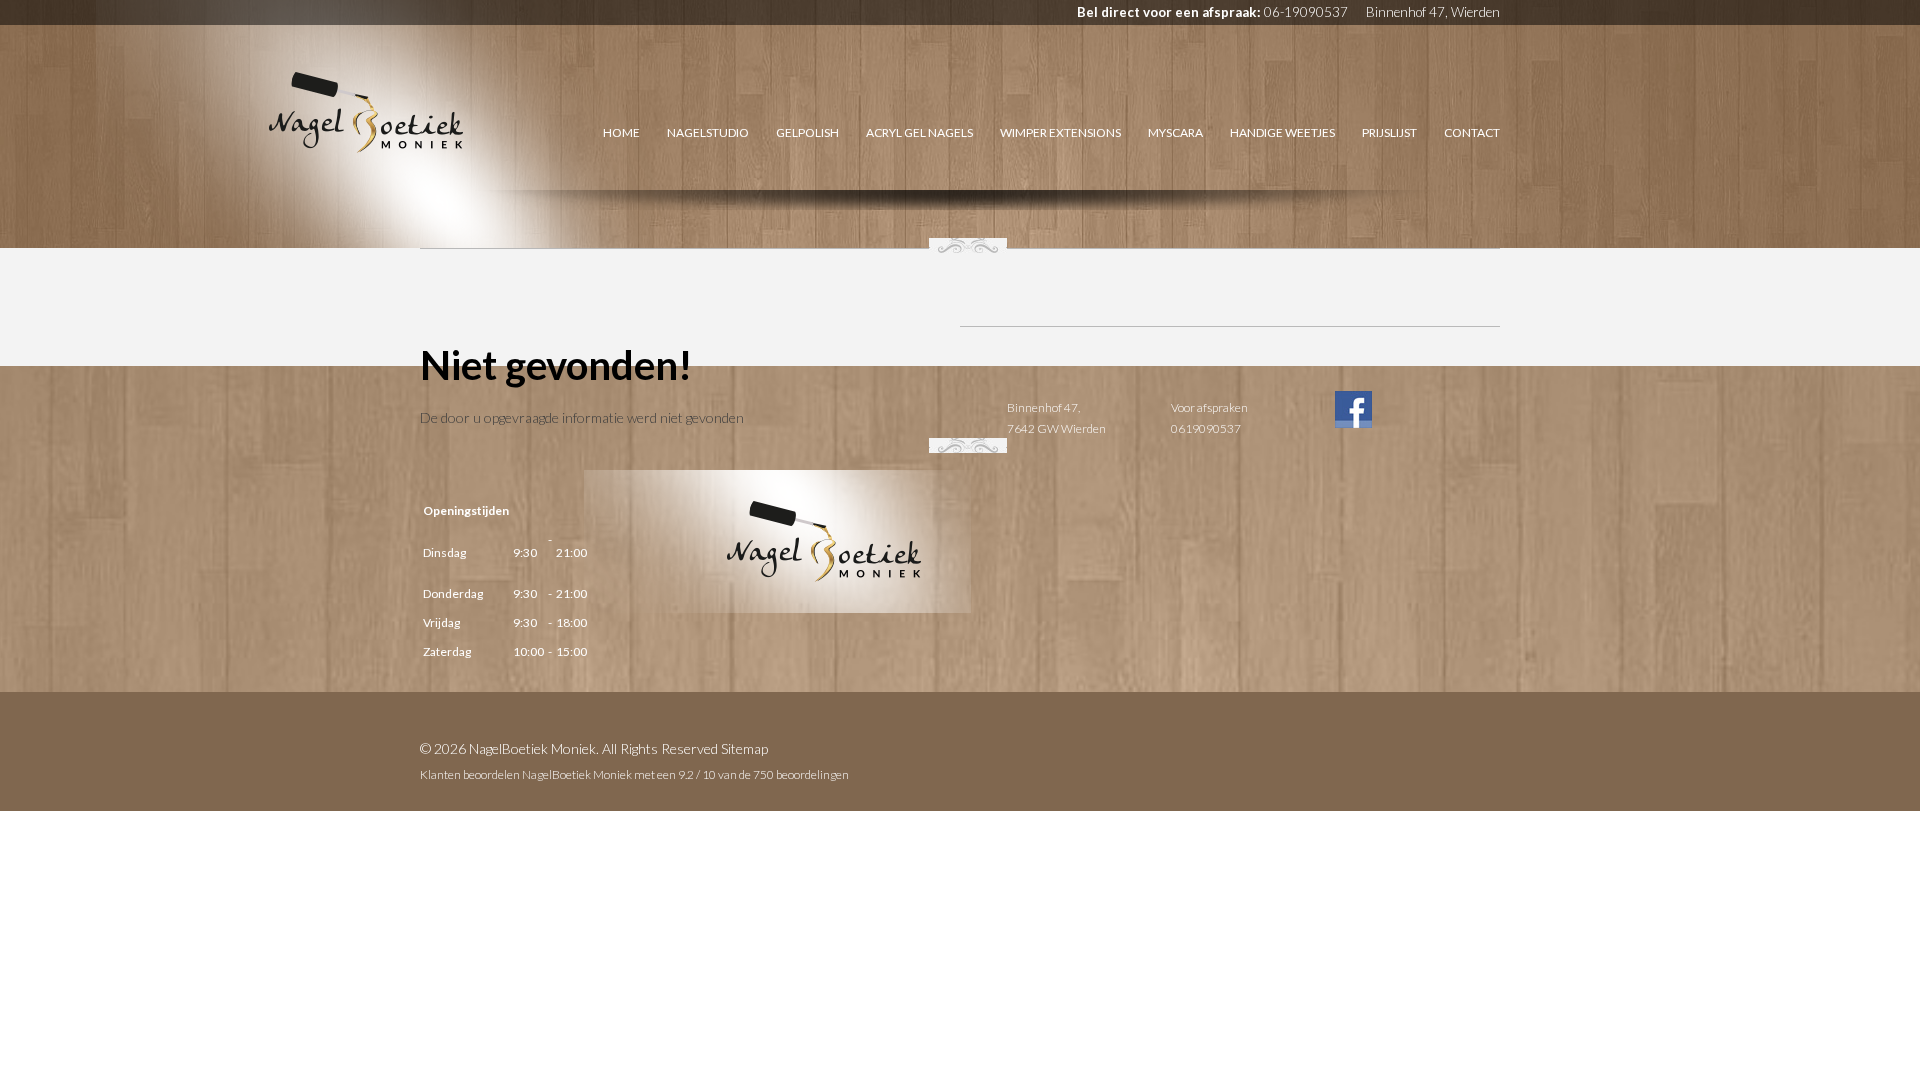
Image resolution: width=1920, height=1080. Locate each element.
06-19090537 (1306, 12)
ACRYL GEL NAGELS (919, 132)
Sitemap (744, 748)
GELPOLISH (807, 132)
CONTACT (1472, 132)
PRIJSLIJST (1389, 132)
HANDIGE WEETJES (1282, 132)
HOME (621, 132)
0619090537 (1206, 428)
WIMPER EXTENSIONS (1060, 132)
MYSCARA (1175, 132)
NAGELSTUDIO (708, 132)
